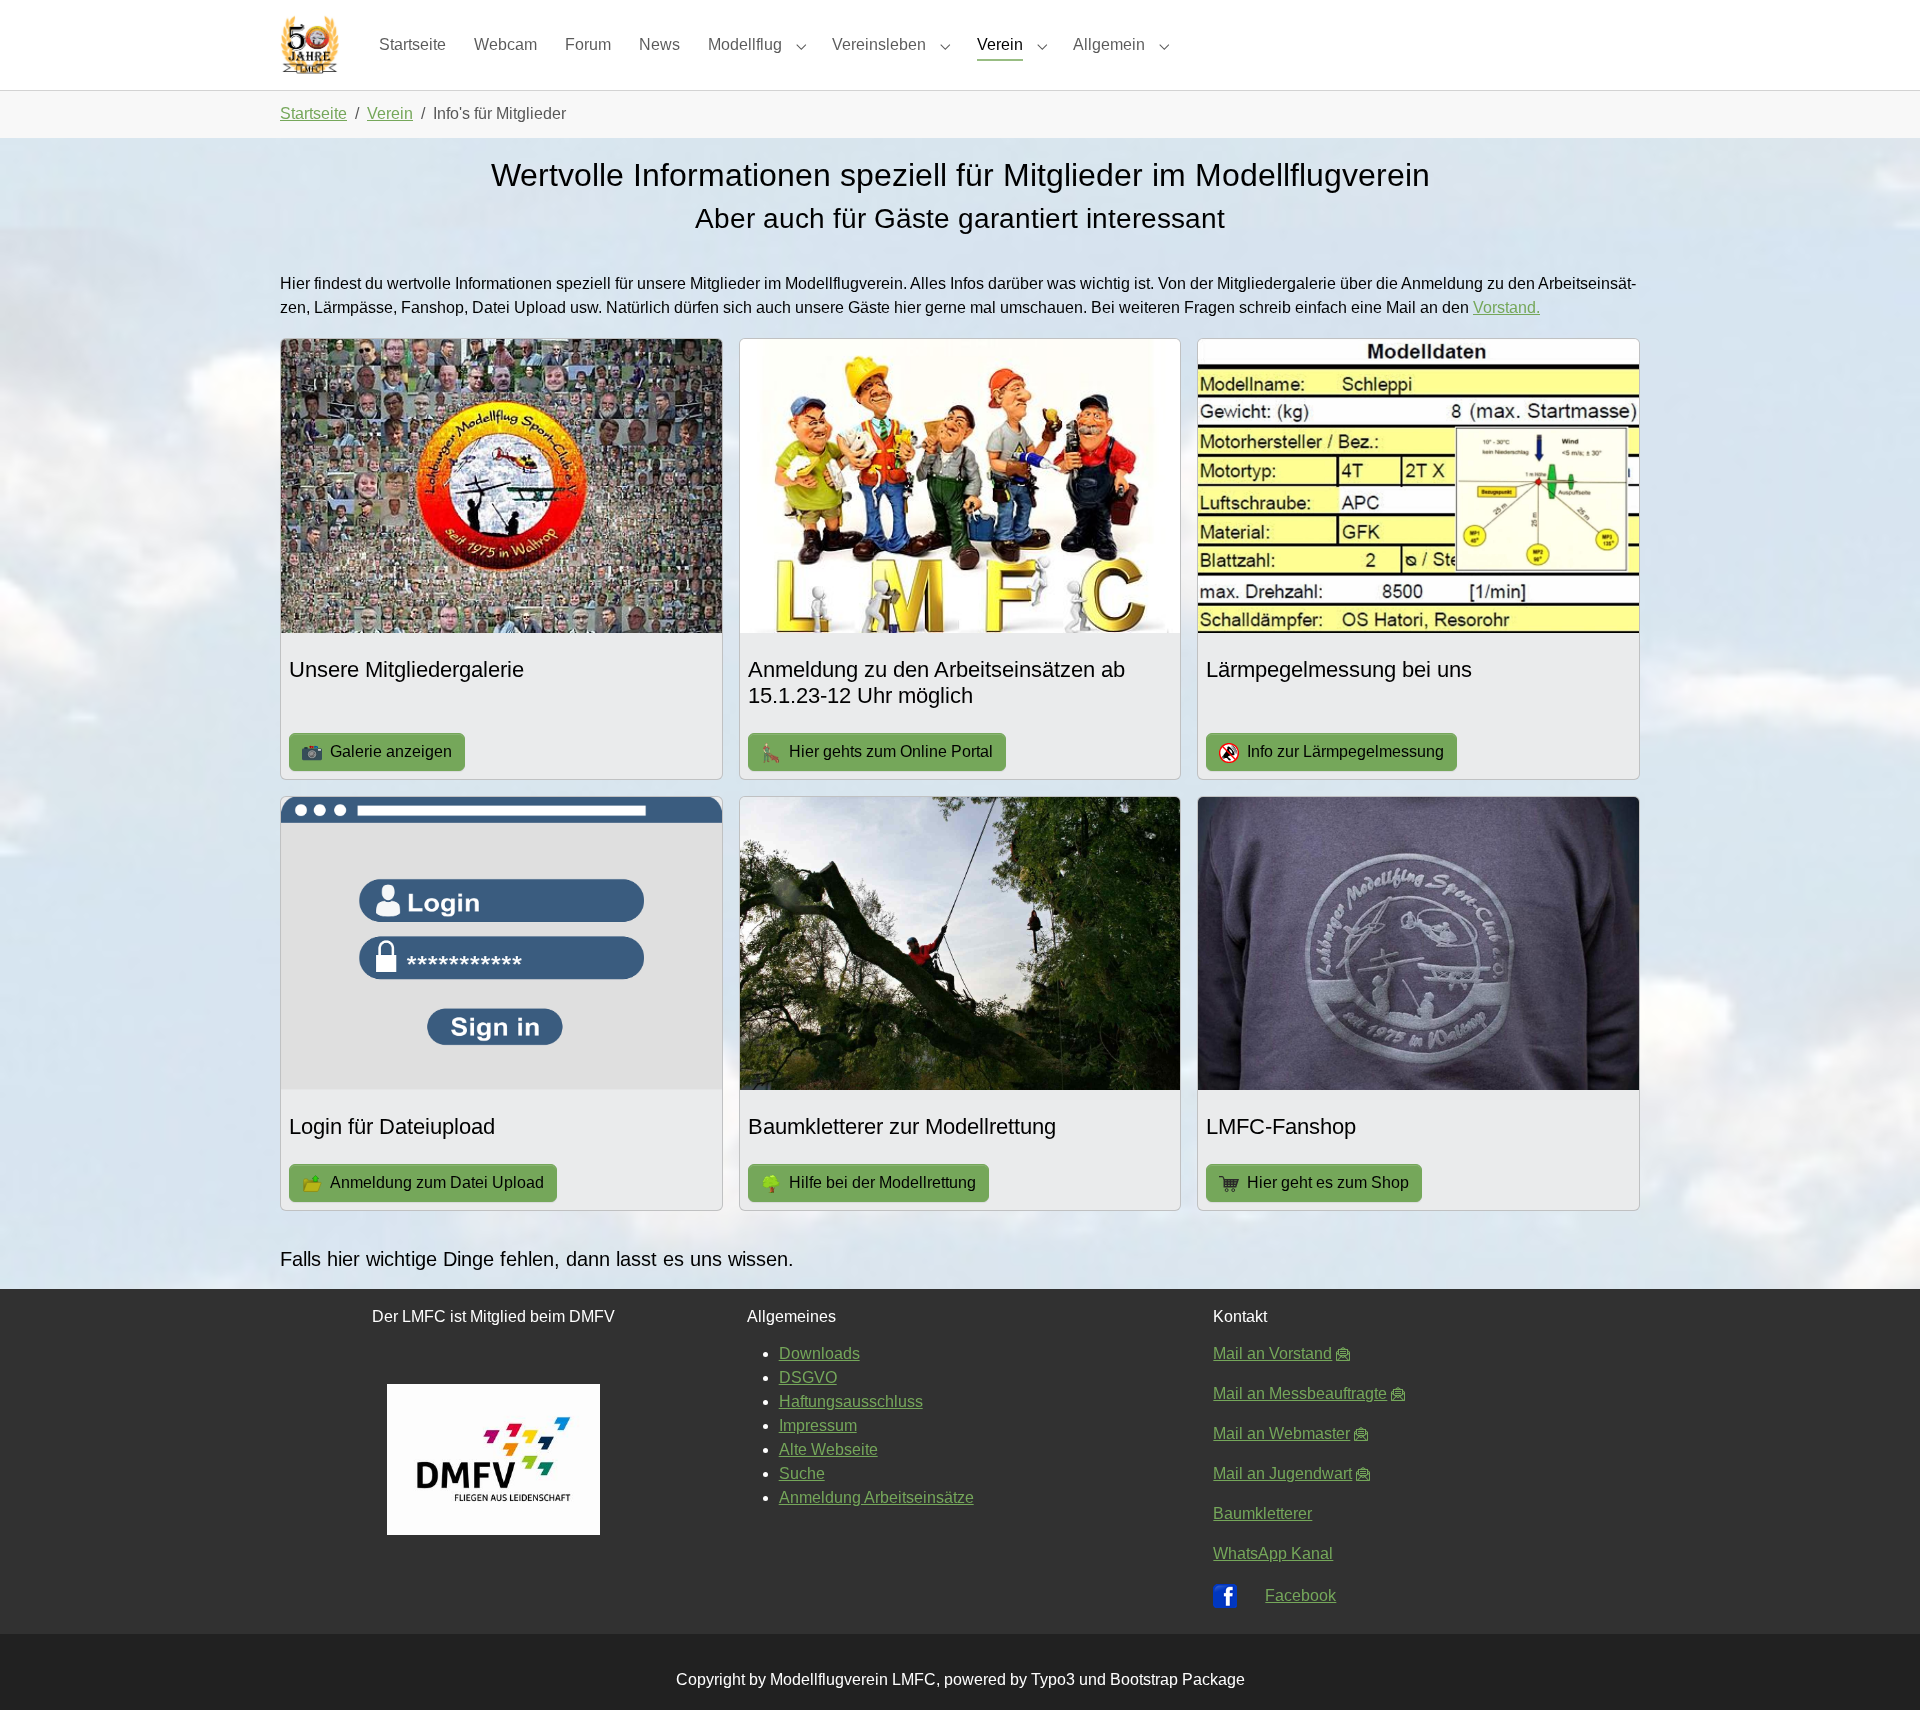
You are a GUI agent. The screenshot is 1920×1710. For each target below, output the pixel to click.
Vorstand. (1506, 307)
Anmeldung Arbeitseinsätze (876, 1497)
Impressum (818, 1425)
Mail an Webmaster (1281, 1433)
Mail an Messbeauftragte (1300, 1393)
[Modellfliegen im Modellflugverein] (309, 44)
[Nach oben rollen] (1876, 1666)
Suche (802, 1473)
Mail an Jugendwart (1282, 1473)
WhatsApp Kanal (1273, 1553)
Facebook (1300, 1595)
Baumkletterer (1262, 1513)
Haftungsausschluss (851, 1401)
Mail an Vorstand (1272, 1353)
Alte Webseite (828, 1449)
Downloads (819, 1353)
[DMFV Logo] (493, 1459)
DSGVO (808, 1377)
